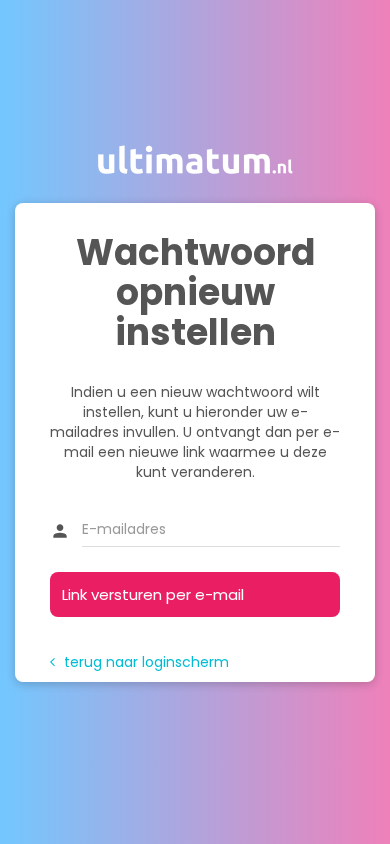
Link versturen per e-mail (153, 594)
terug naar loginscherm (139, 662)
